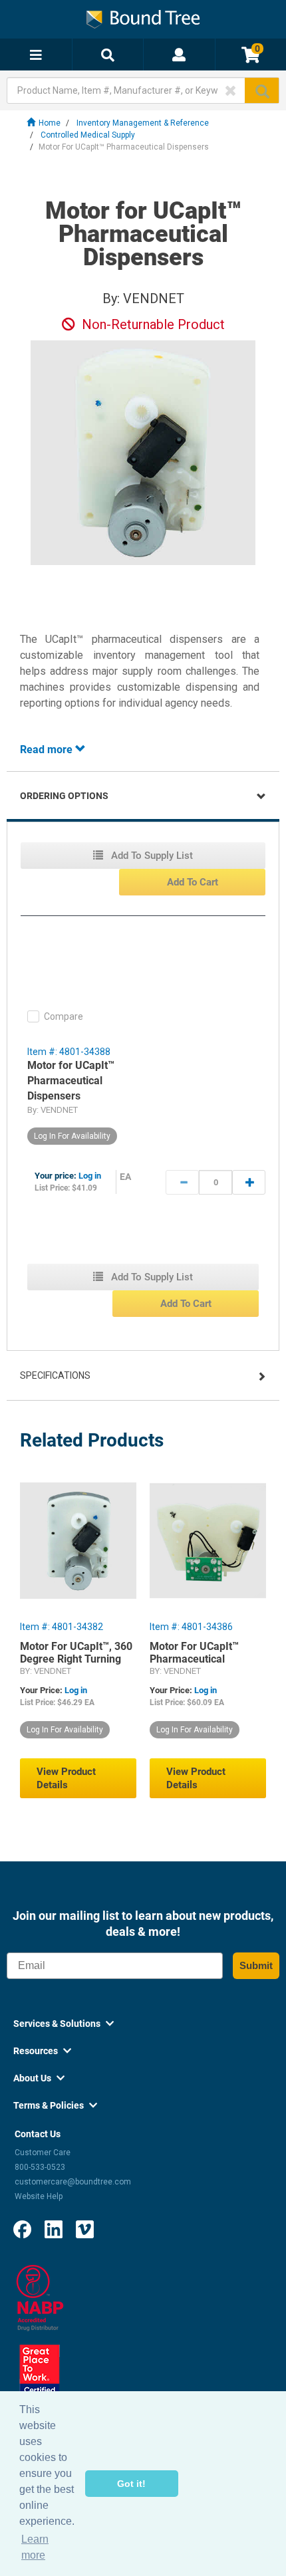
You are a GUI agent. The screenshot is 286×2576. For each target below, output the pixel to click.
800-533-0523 (40, 2167)
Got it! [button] (131, 2484)
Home (50, 123)
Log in (90, 1176)
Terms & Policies (55, 2105)
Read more (48, 750)
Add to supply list (151, 856)
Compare (64, 1016)
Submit (256, 1965)
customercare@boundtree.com (73, 2182)
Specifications (55, 1375)
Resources (42, 2051)
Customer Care (43, 2153)
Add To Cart (193, 882)
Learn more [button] (35, 2547)
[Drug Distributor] (40, 2297)
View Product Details (66, 1778)
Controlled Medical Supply (88, 135)
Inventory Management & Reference (143, 123)
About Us (39, 2078)
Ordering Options (64, 796)
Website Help (39, 2196)
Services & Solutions (64, 2024)
